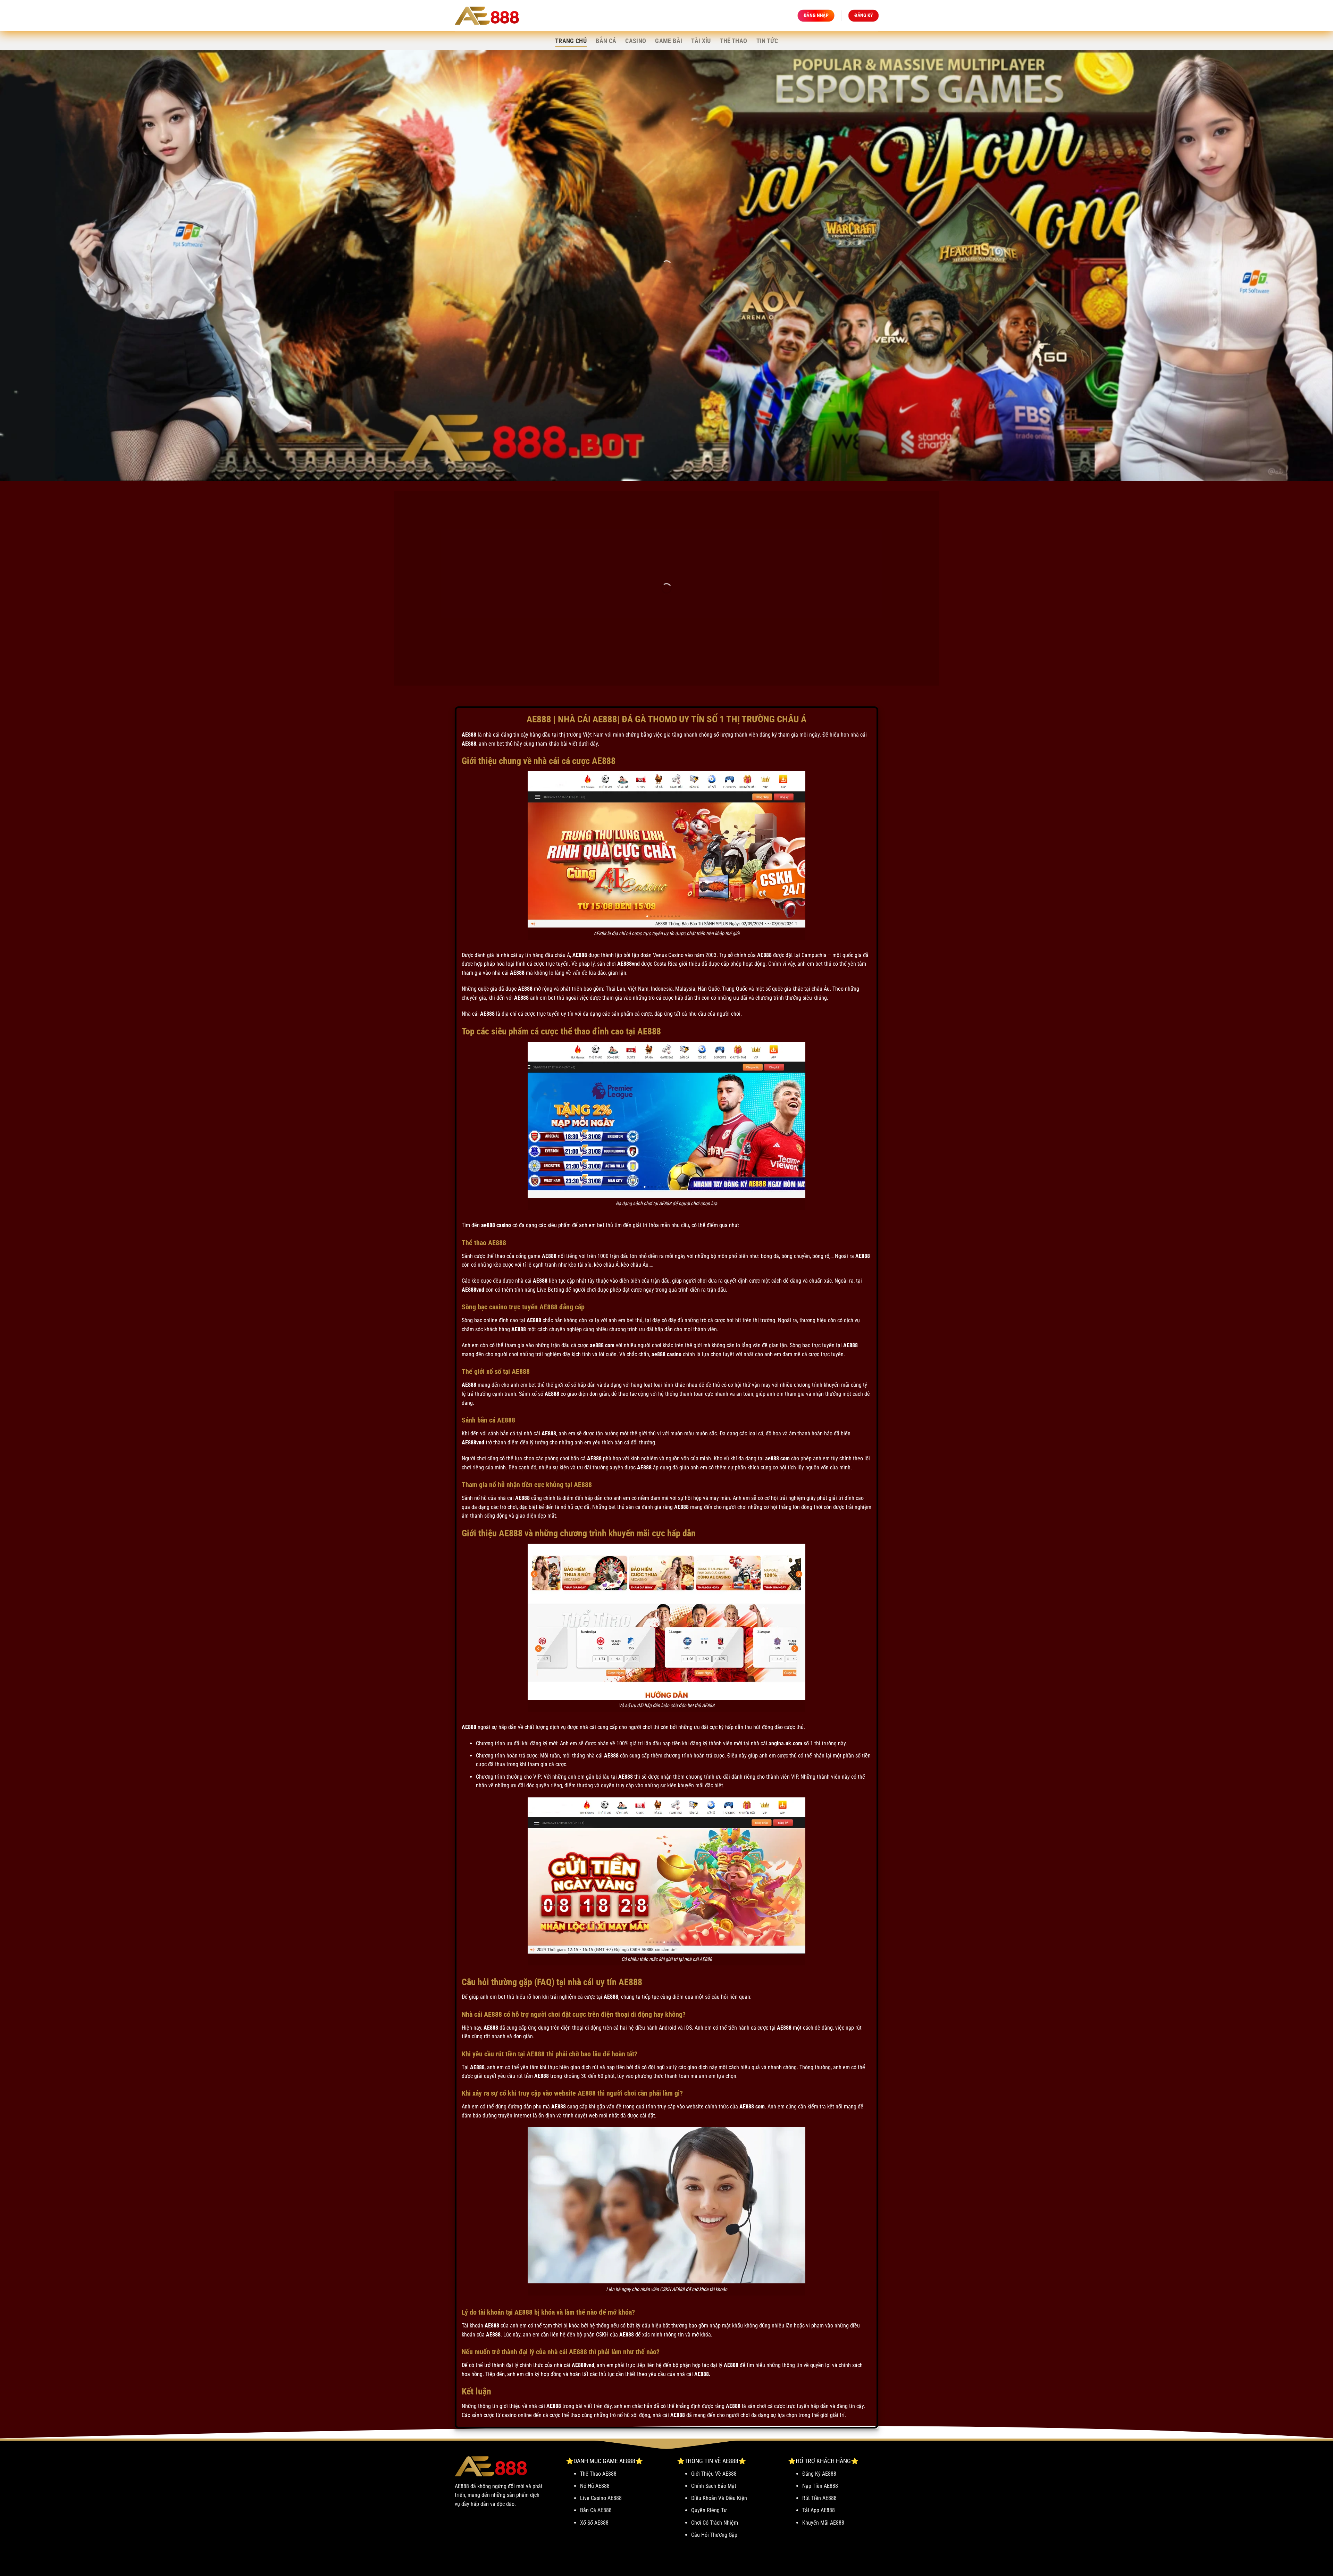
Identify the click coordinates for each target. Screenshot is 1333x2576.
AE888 (469, 735)
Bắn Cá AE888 (596, 2510)
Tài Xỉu (701, 41)
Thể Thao (734, 41)
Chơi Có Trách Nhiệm (715, 2523)
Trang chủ (571, 41)
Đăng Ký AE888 (819, 2474)
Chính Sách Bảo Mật (714, 2486)
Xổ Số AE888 (594, 2523)
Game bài (669, 41)
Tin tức (767, 41)
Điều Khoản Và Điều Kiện (719, 2498)
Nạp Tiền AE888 (820, 2486)
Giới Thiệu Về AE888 (714, 2474)
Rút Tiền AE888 (819, 2498)
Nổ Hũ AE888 (595, 2486)
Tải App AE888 (819, 2510)
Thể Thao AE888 (598, 2474)
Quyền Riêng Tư (709, 2510)
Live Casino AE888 (601, 2498)
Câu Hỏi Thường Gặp (714, 2535)
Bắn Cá (606, 41)
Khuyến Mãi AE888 (823, 2523)
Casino (636, 41)
